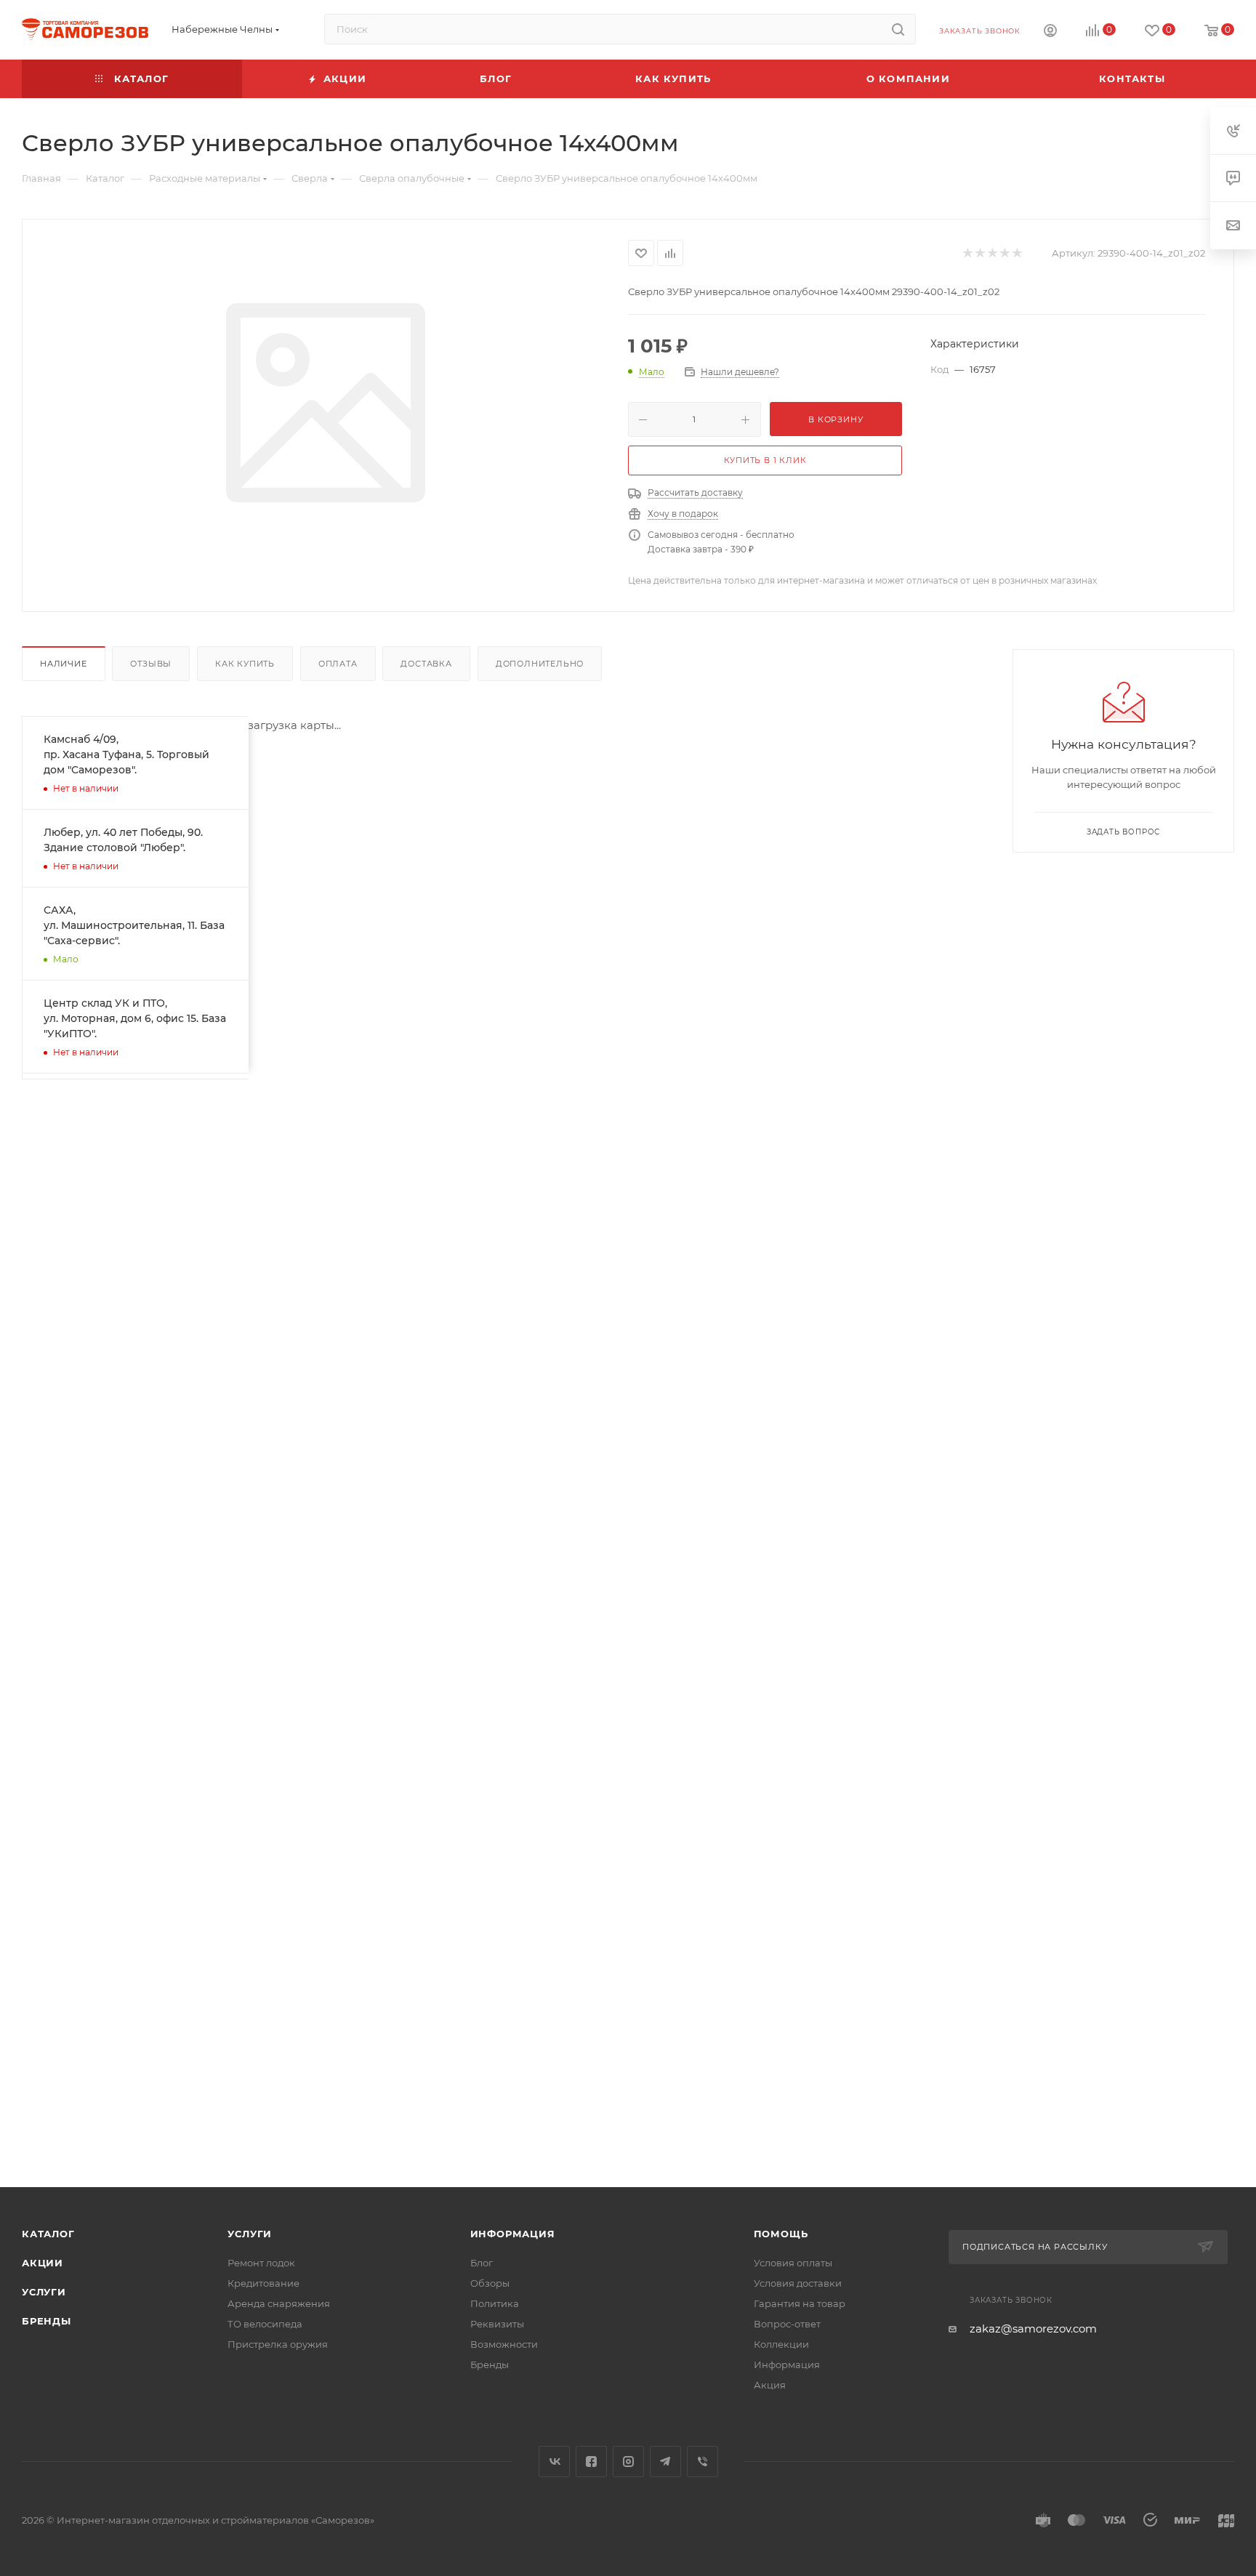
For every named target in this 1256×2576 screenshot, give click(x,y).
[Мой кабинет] (1050, 32)
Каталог (48, 2234)
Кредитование (263, 2283)
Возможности (504, 2344)
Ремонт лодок (261, 2263)
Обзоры (490, 2283)
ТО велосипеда (265, 2324)
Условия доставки (798, 2283)
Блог (482, 2263)
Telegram (665, 2462)
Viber (703, 2462)
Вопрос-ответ (787, 2324)
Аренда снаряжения (279, 2303)
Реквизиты (497, 2324)
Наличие (64, 664)
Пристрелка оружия (278, 2344)
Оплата (338, 664)
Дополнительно (540, 664)
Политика (495, 2303)
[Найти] (898, 29)
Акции (43, 2263)
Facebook (591, 2462)
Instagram (628, 2462)
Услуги (44, 2292)
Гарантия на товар (800, 2303)
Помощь (781, 2234)
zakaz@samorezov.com (1033, 2329)
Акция (770, 2385)
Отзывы (151, 664)
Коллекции (781, 2344)
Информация (513, 2234)
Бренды (47, 2321)
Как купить (245, 664)
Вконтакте (554, 2462)
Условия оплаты (793, 2263)
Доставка (426, 664)
